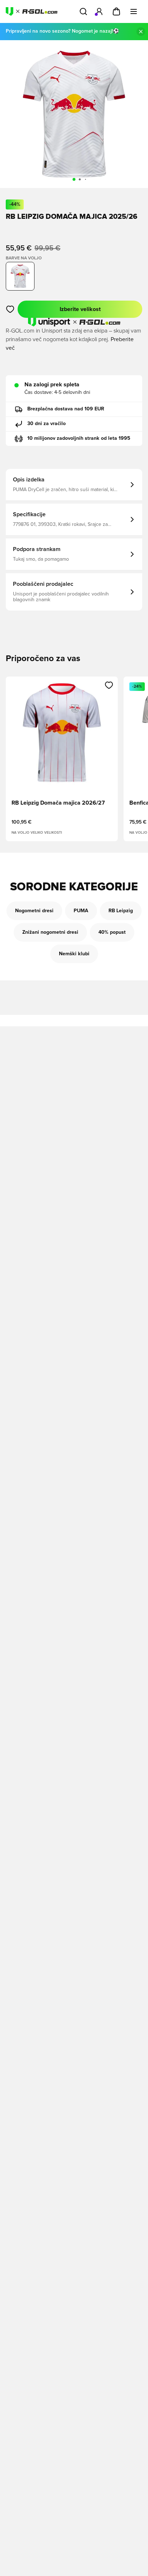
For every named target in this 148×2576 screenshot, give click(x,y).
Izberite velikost (80, 309)
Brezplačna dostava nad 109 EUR (66, 409)
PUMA (81, 911)
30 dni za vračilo (47, 424)
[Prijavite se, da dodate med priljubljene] (10, 309)
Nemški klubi (74, 954)
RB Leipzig (121, 911)
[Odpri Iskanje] (83, 11)
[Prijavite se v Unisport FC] (99, 11)
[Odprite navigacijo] (134, 11)
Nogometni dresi (34, 911)
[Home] (32, 11)
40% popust (112, 932)
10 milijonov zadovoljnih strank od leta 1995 (79, 438)
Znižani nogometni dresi (50, 932)
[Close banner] (141, 32)
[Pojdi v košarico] (116, 11)
